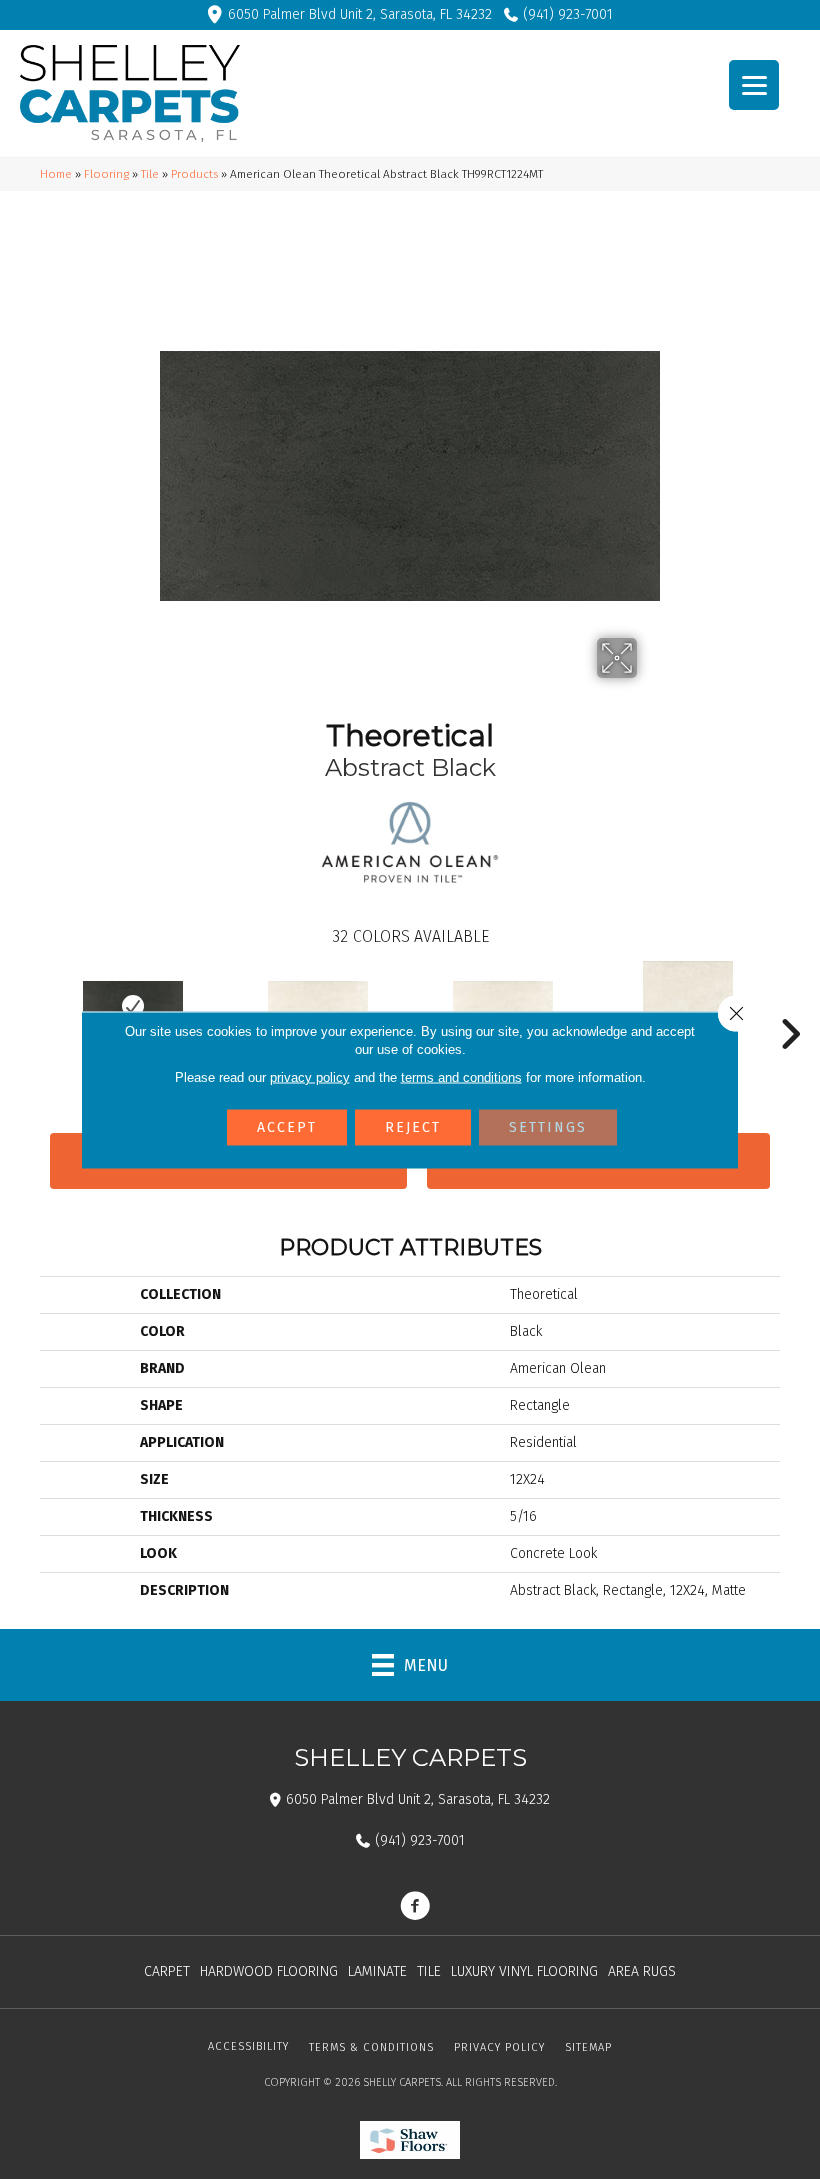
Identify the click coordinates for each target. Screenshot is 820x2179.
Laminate (377, 1971)
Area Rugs (642, 1971)
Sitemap (588, 2047)
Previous (30, 1004)
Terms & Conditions (371, 2047)
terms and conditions (461, 1076)
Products (194, 174)
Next (790, 1004)
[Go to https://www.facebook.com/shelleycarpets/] (415, 1908)
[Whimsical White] (317, 1006)
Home (56, 174)
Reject (413, 1126)
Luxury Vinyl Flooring (524, 1971)
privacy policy (310, 1076)
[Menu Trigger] (754, 85)
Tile (150, 174)
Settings (548, 1126)
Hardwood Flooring (269, 1971)
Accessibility (248, 2046)
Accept (287, 1126)
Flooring (106, 174)
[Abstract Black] (132, 1006)
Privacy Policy (499, 2047)
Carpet (167, 1971)
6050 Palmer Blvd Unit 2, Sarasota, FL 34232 (360, 14)
